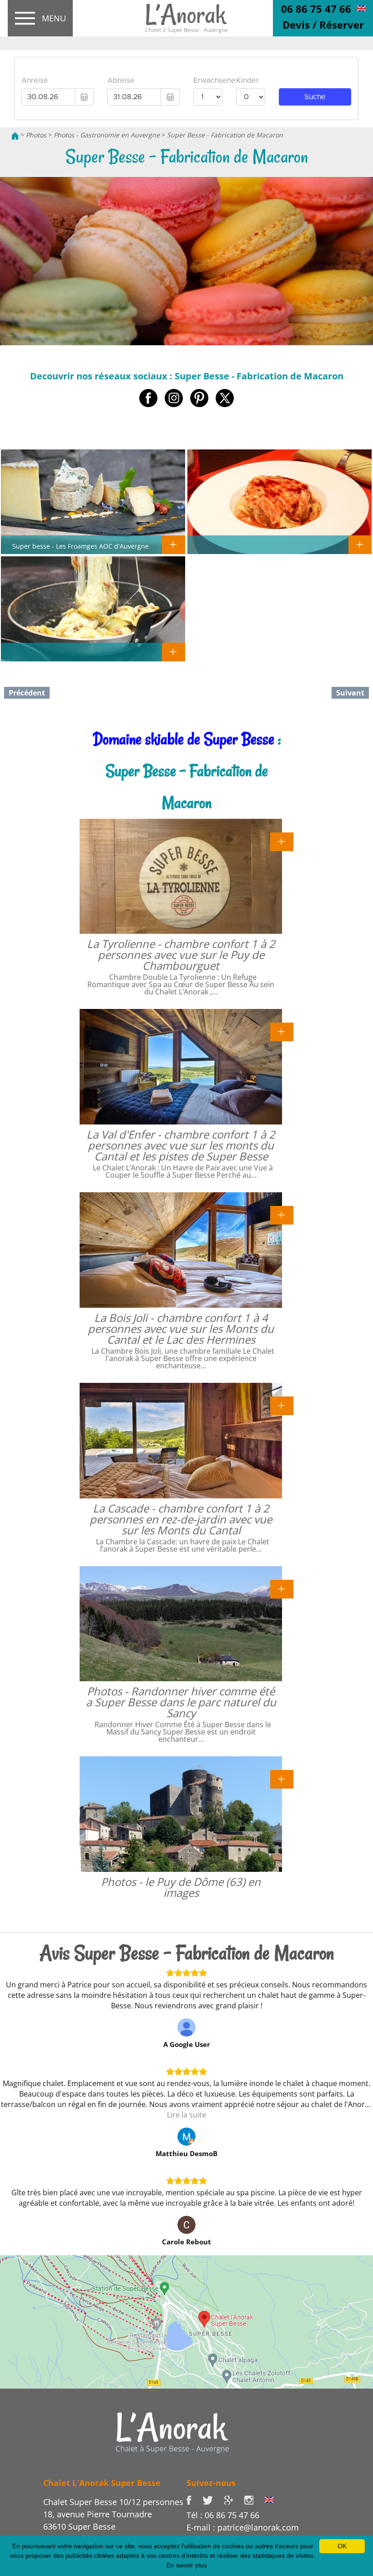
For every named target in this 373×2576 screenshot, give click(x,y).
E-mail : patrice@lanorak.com (243, 2527)
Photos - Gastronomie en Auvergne (107, 135)
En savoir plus (187, 2565)
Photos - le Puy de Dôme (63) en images (181, 1887)
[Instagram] (254, 2499)
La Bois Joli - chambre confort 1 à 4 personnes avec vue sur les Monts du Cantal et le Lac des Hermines (181, 1328)
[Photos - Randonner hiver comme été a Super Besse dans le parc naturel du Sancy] (282, 1588)
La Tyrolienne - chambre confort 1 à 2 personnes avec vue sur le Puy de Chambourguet (181, 955)
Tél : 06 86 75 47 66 (223, 2515)
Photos (36, 135)
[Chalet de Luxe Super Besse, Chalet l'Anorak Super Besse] (15, 135)
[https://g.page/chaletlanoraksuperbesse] (234, 2499)
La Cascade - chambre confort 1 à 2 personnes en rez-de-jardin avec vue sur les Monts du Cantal (181, 1519)
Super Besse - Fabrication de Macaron (225, 135)
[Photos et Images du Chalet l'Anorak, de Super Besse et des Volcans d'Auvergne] (172, 2432)
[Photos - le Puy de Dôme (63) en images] (282, 1779)
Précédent (27, 693)
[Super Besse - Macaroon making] (361, 8)
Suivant (350, 693)
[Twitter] (213, 2499)
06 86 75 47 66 (316, 9)
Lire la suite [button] (186, 2115)
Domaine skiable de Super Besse (184, 739)
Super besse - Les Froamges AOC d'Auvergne (81, 546)
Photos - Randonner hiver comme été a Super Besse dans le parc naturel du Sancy (181, 1702)
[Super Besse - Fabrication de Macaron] (186, 19)
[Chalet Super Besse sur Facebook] (194, 2499)
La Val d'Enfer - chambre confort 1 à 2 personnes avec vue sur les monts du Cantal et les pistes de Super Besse (181, 1145)
